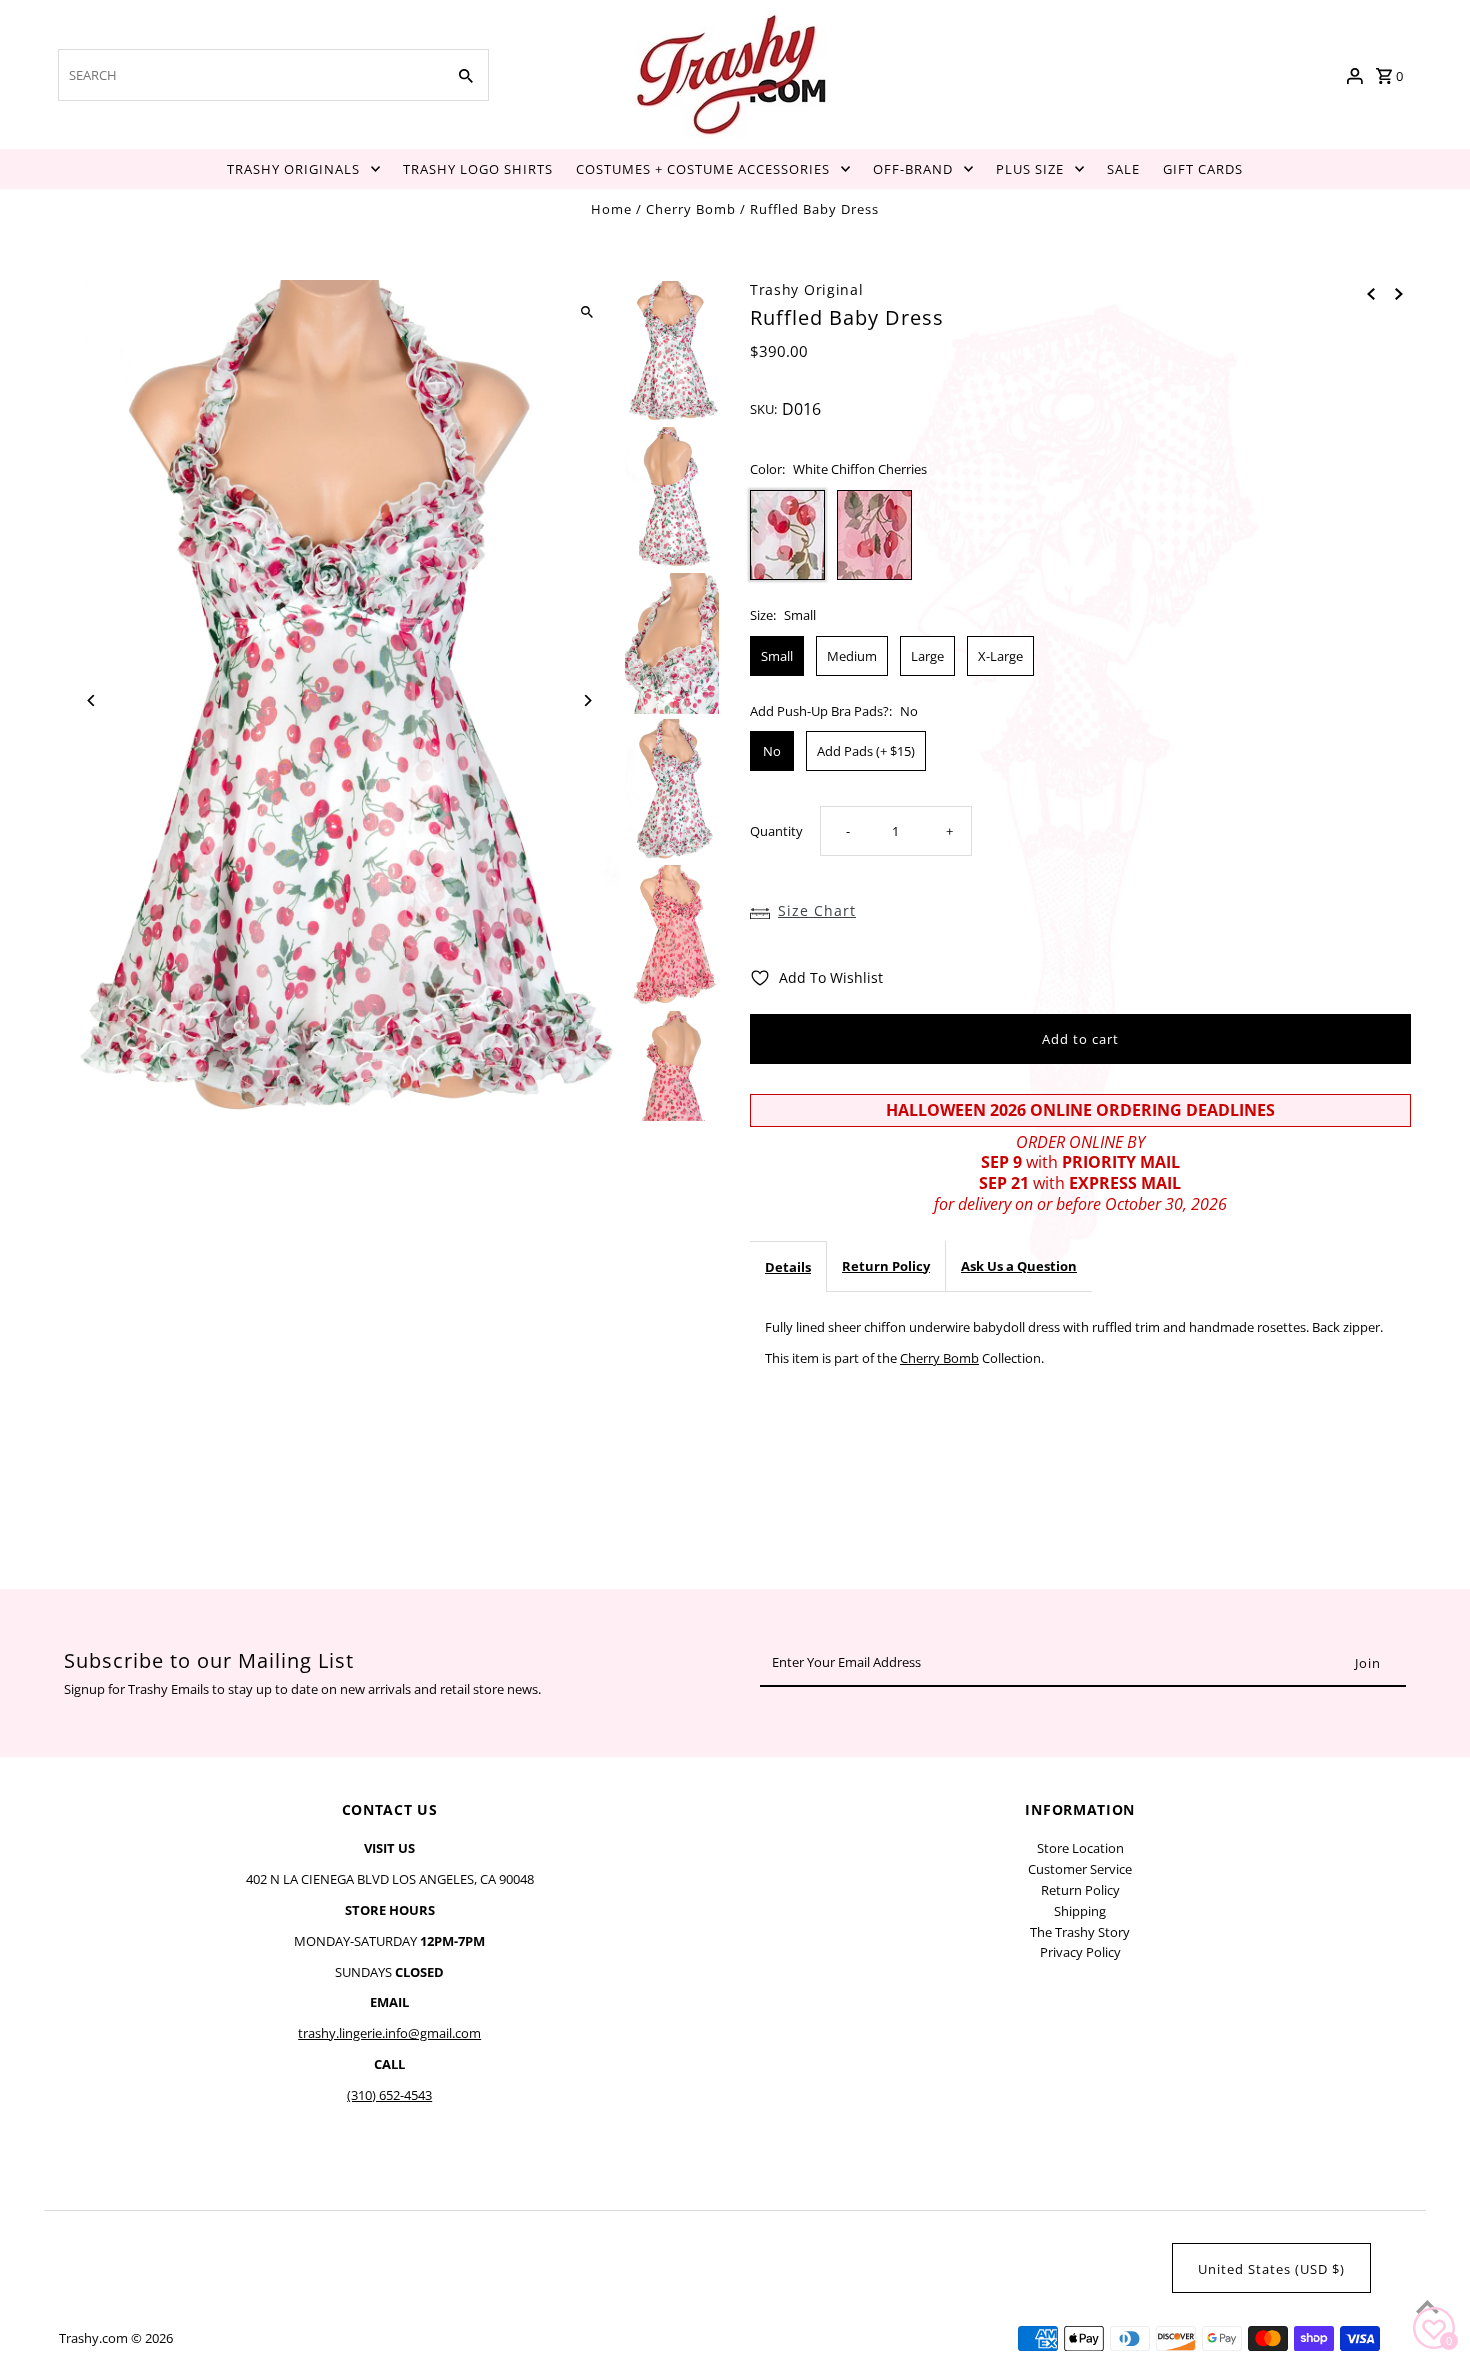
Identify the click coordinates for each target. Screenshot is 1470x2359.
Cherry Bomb (691, 209)
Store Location (1080, 1848)
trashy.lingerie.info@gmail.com (389, 2033)
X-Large (1000, 656)
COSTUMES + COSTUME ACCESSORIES (703, 169)
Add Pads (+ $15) (866, 751)
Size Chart (817, 910)
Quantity (776, 831)
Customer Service (1080, 1869)
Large (927, 656)
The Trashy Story (1080, 1932)
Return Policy (886, 1266)
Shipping (1080, 1911)
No (772, 751)
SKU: (763, 409)
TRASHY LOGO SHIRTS (478, 169)
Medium (852, 656)
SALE (1123, 169)
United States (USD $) (1271, 2269)
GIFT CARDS (1203, 169)
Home (611, 209)
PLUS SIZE (1030, 169)
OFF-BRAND (913, 169)
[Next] (587, 700)
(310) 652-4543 (389, 2095)
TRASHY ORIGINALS (293, 169)
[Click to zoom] (587, 312)
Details (788, 1267)
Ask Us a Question (1019, 1266)
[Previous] (91, 700)
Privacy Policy (1080, 1952)
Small (777, 656)
